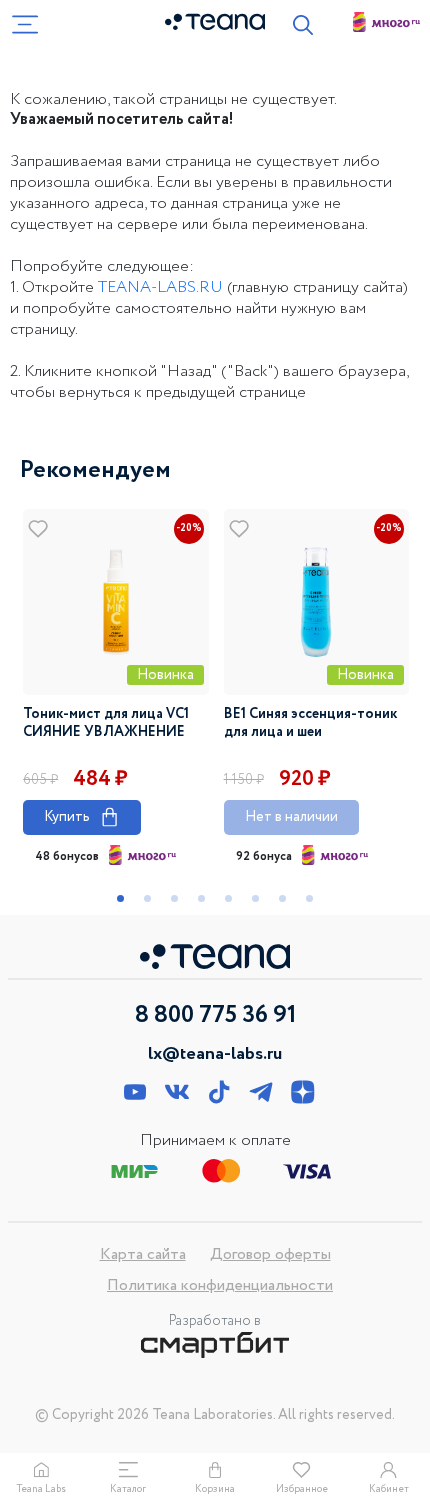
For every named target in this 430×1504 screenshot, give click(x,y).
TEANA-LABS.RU (160, 287)
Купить (82, 816)
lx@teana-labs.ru (215, 1054)
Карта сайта (143, 1254)
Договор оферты (270, 1254)
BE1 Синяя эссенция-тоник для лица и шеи (310, 723)
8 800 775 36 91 (215, 1016)
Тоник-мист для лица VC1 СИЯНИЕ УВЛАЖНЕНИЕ (106, 723)
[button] (120, 898)
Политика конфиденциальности (220, 1285)
